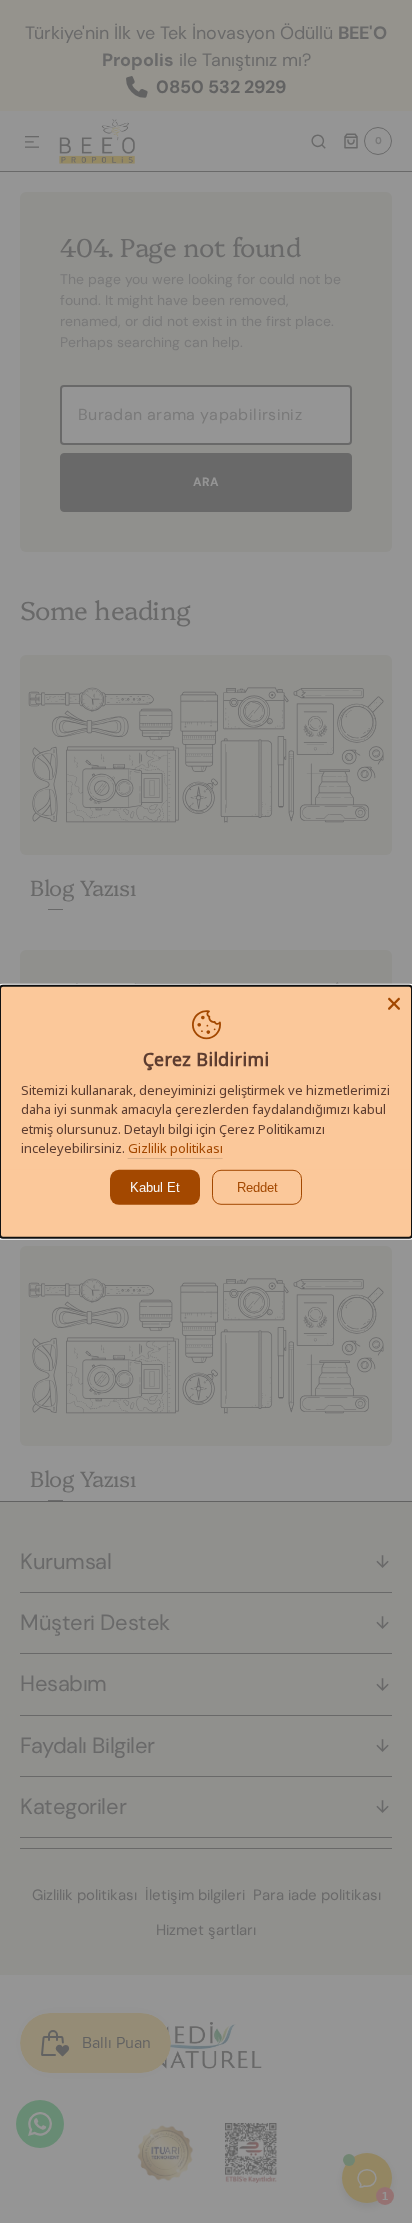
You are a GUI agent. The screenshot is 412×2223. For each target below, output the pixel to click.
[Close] (394, 1003)
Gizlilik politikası (175, 1148)
